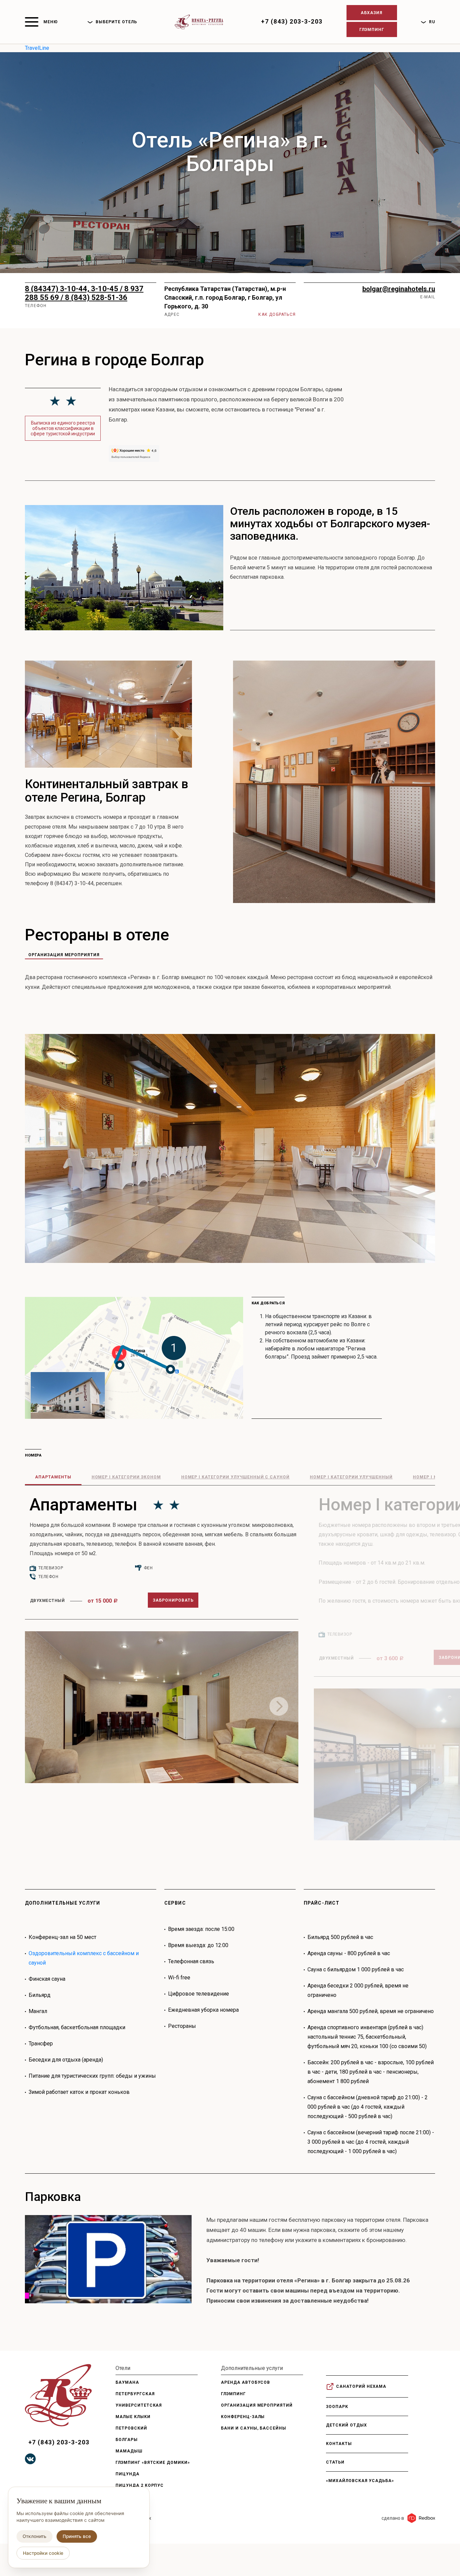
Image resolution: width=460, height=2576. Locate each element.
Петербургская (135, 2394)
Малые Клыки (133, 2417)
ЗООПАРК (337, 2407)
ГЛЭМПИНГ (233, 2394)
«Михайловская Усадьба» (360, 2481)
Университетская (139, 2405)
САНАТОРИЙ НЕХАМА (361, 2386)
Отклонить (35, 2536)
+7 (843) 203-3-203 (292, 21)
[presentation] (279, 1706)
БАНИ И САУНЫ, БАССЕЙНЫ (254, 2428)
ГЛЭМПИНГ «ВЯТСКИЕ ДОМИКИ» (153, 2463)
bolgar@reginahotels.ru (399, 289)
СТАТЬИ (335, 2462)
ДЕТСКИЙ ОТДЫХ (346, 2425)
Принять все (77, 2536)
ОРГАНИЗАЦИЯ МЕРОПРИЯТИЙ (257, 2405)
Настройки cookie (43, 2553)
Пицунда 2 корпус (140, 2485)
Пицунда (127, 2474)
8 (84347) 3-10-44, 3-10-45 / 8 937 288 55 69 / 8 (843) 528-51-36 (84, 293)
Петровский (131, 2428)
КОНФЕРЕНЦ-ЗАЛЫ (243, 2417)
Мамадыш (129, 2451)
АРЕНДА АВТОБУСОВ (245, 2382)
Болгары (127, 2440)
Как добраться (277, 314)
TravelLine (37, 48)
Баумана (127, 2382)
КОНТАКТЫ (339, 2444)
